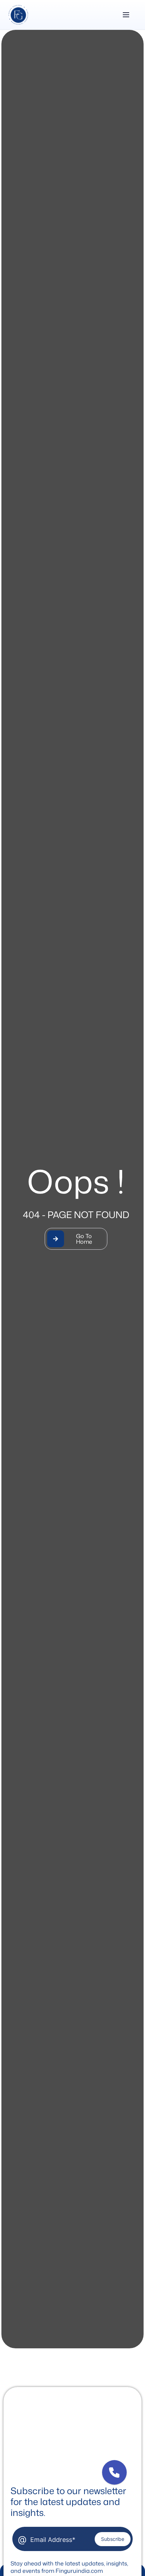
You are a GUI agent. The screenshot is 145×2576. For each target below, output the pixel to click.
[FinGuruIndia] (18, 15)
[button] (114, 2472)
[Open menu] (126, 15)
